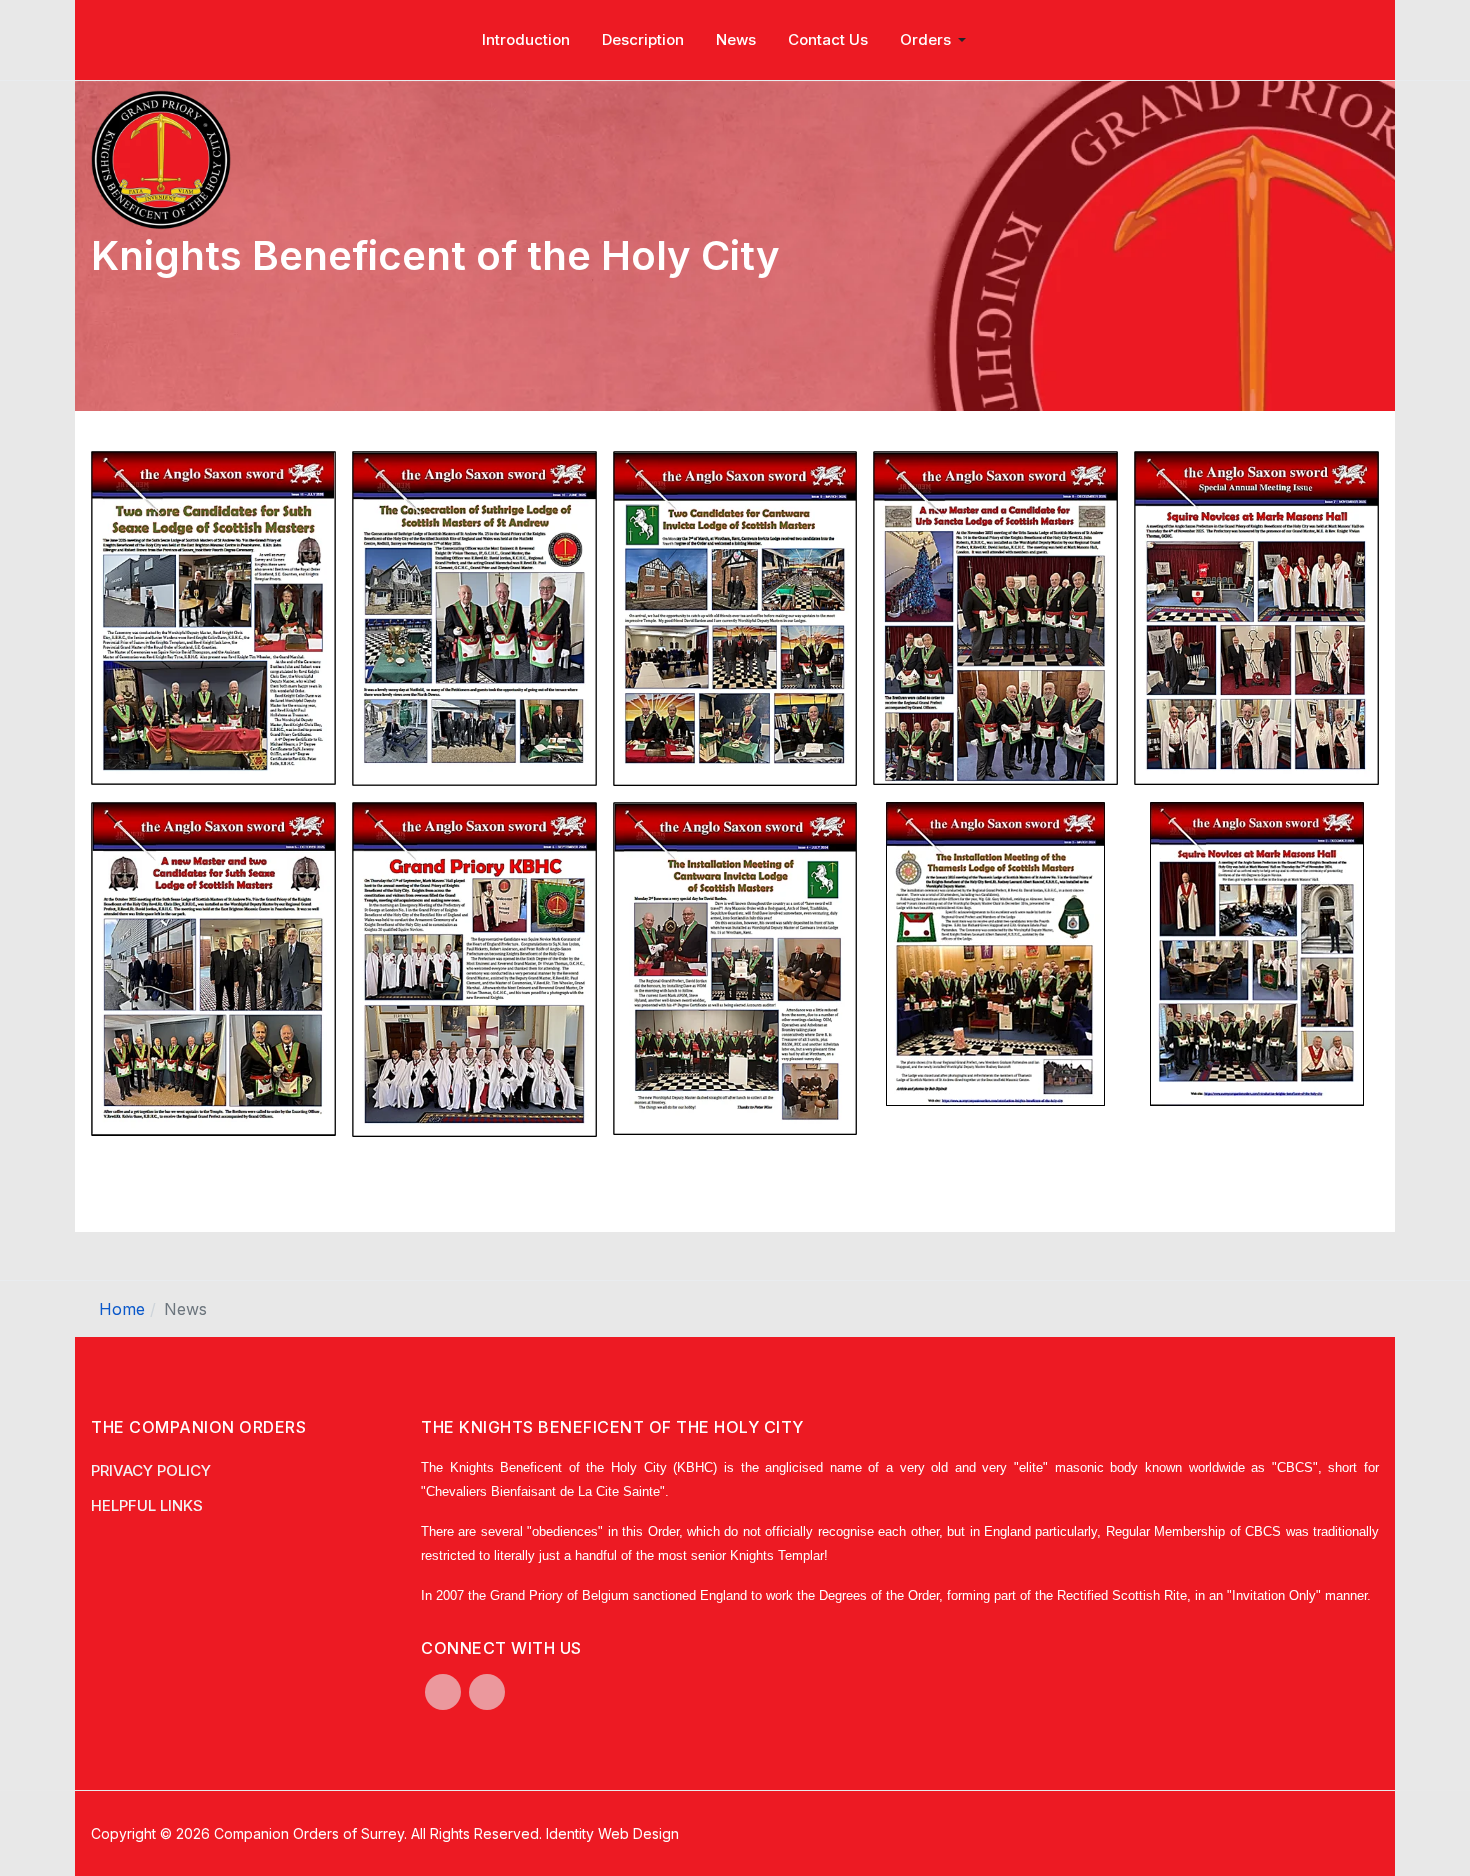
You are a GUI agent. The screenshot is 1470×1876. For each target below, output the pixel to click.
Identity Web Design (612, 1833)
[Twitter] (487, 1692)
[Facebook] (443, 1692)
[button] (936, 40)
